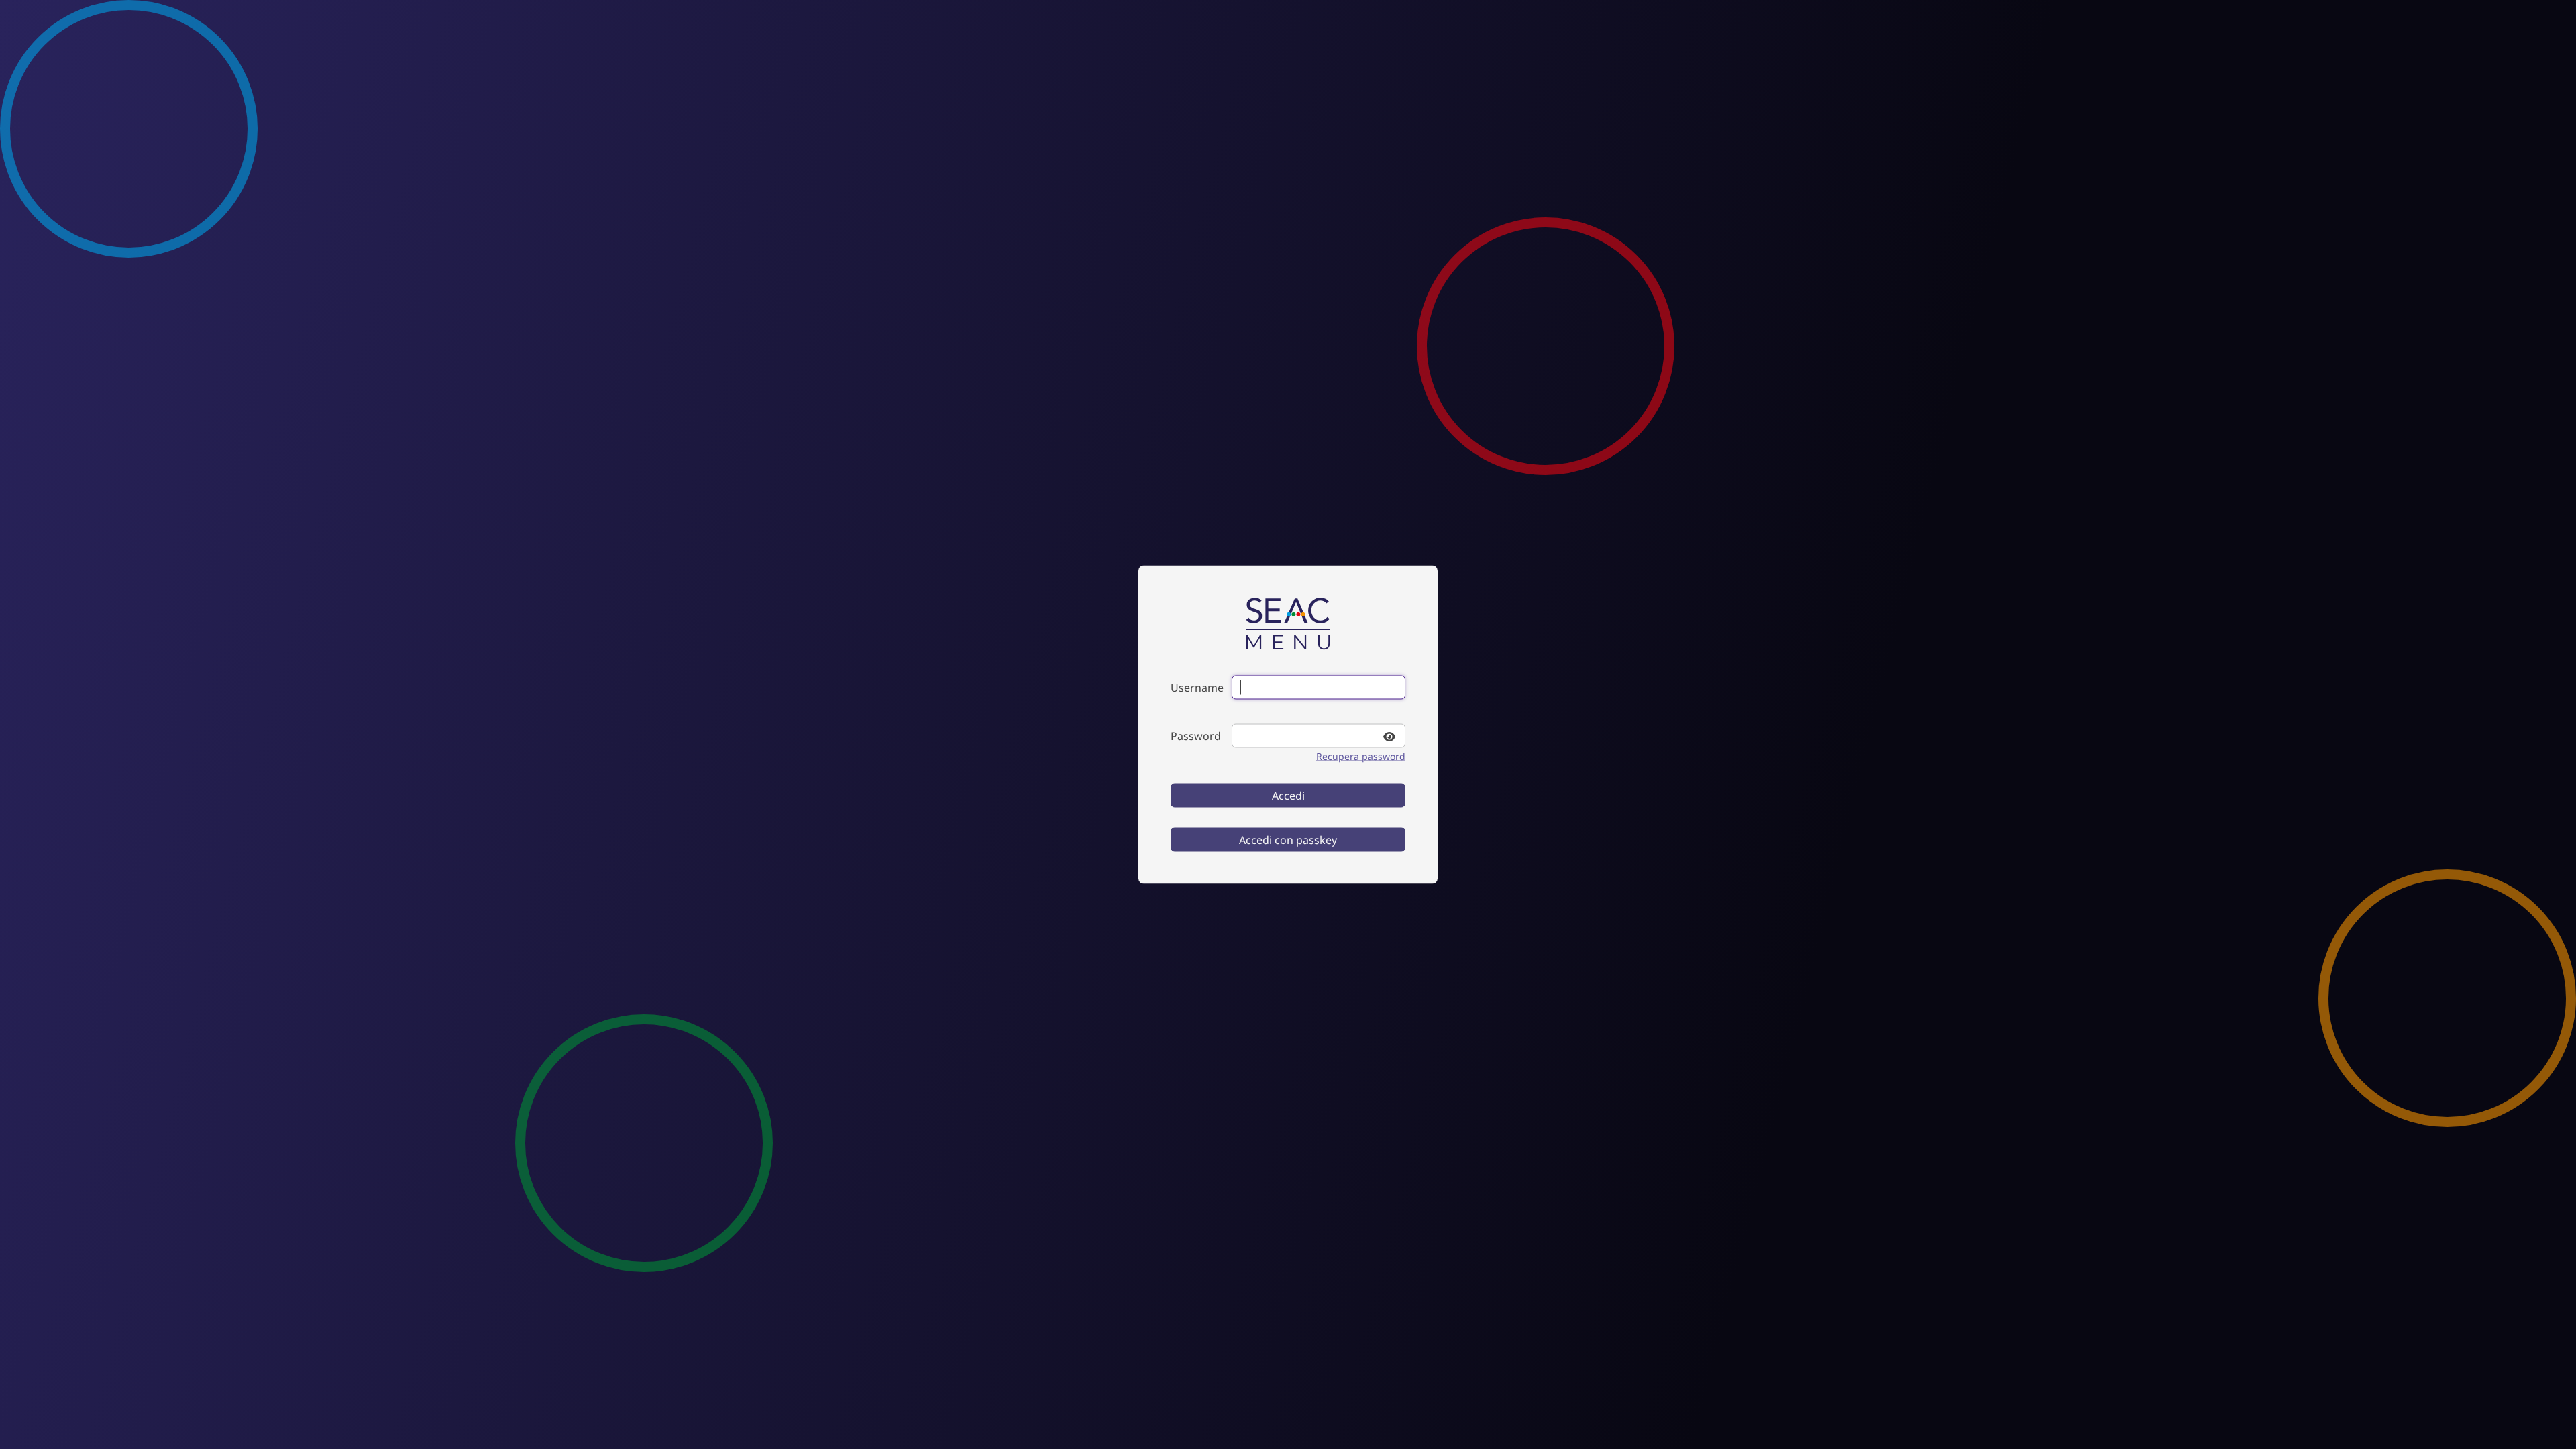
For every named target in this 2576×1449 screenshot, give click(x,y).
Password (1196, 736)
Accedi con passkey (1288, 840)
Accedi (1288, 796)
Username (1197, 688)
